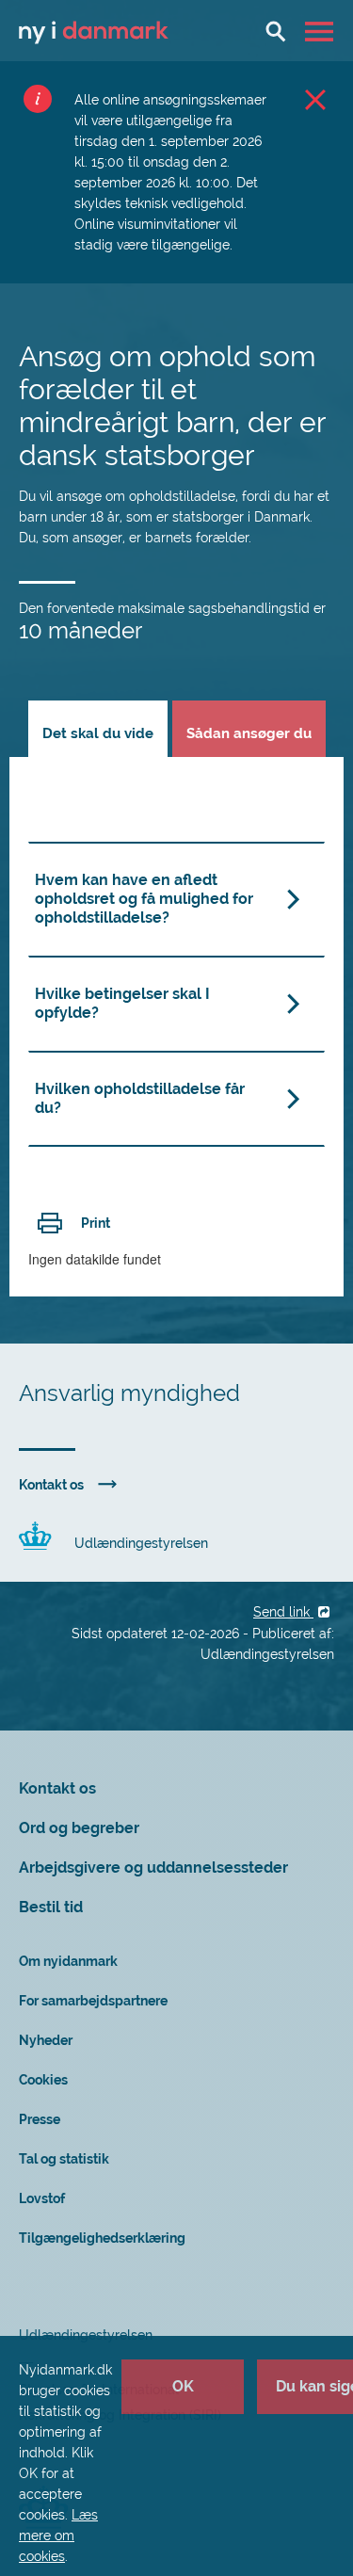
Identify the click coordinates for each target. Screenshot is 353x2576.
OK (183, 2386)
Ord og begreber (79, 1828)
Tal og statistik (64, 2159)
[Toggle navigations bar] (321, 31)
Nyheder (46, 2040)
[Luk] (315, 99)
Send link (283, 1612)
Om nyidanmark (68, 1961)
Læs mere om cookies (58, 2536)
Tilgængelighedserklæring (102, 2238)
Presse (40, 2119)
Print (96, 1223)
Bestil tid (51, 1907)
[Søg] (276, 31)
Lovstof (42, 2198)
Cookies (43, 2080)
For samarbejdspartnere (93, 2001)
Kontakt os (51, 1485)
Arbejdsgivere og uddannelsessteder (153, 1868)
